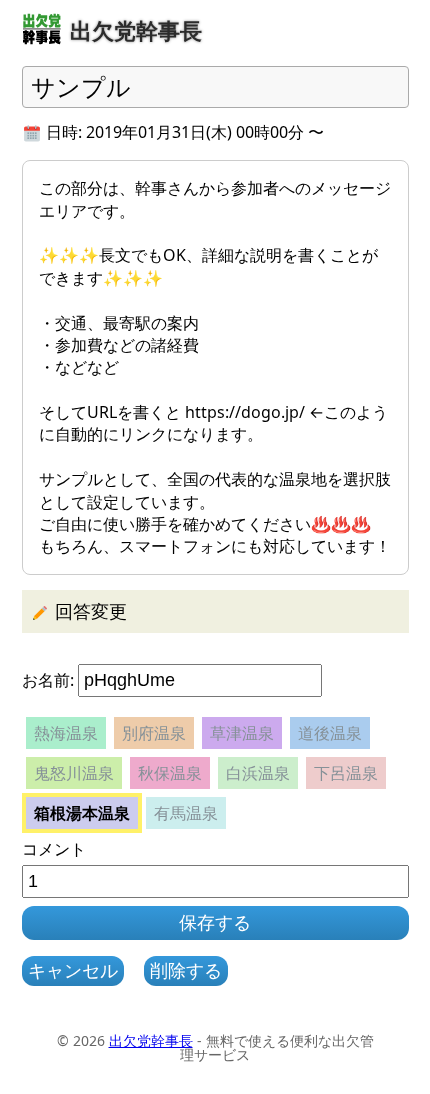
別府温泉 (154, 733)
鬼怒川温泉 (74, 773)
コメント (54, 849)
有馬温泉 (186, 813)
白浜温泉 (258, 773)
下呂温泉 (346, 773)
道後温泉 (330, 733)
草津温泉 (242, 733)
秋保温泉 (170, 773)
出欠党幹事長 (151, 1040)
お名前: (48, 680)
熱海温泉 (66, 733)
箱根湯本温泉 (82, 813)
